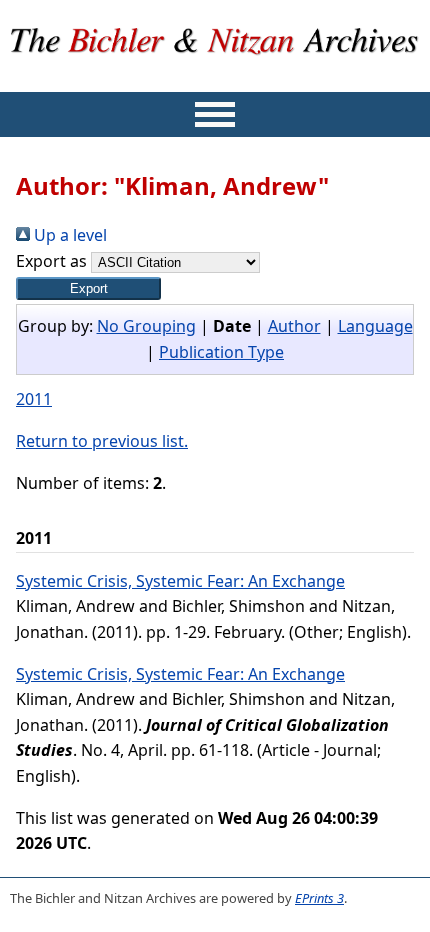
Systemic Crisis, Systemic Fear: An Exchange (180, 581)
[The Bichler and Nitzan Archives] (215, 78)
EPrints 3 (319, 898)
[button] (88, 288)
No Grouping (146, 326)
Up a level (68, 235)
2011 (34, 399)
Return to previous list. (102, 441)
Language (375, 326)
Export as (51, 261)
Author (294, 326)
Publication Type (221, 352)
